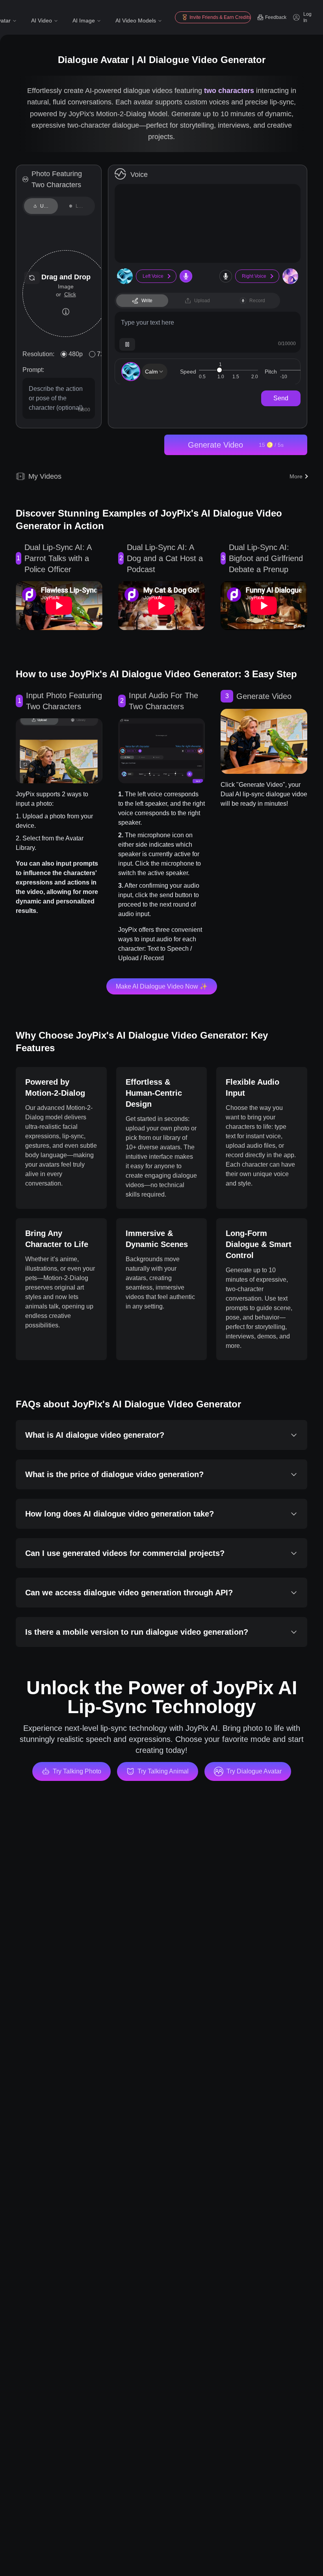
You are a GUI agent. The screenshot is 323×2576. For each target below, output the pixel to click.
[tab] (41, 206)
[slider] (219, 370)
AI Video (42, 20)
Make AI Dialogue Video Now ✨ (162, 986)
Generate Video (236, 445)
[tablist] (59, 206)
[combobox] (155, 372)
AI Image (84, 20)
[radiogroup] (86, 354)
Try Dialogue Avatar (254, 1771)
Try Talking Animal (163, 1771)
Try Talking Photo (77, 1771)
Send (281, 398)
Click (70, 294)
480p (76, 354)
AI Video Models (136, 20)
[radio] (64, 354)
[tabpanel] (59, 278)
